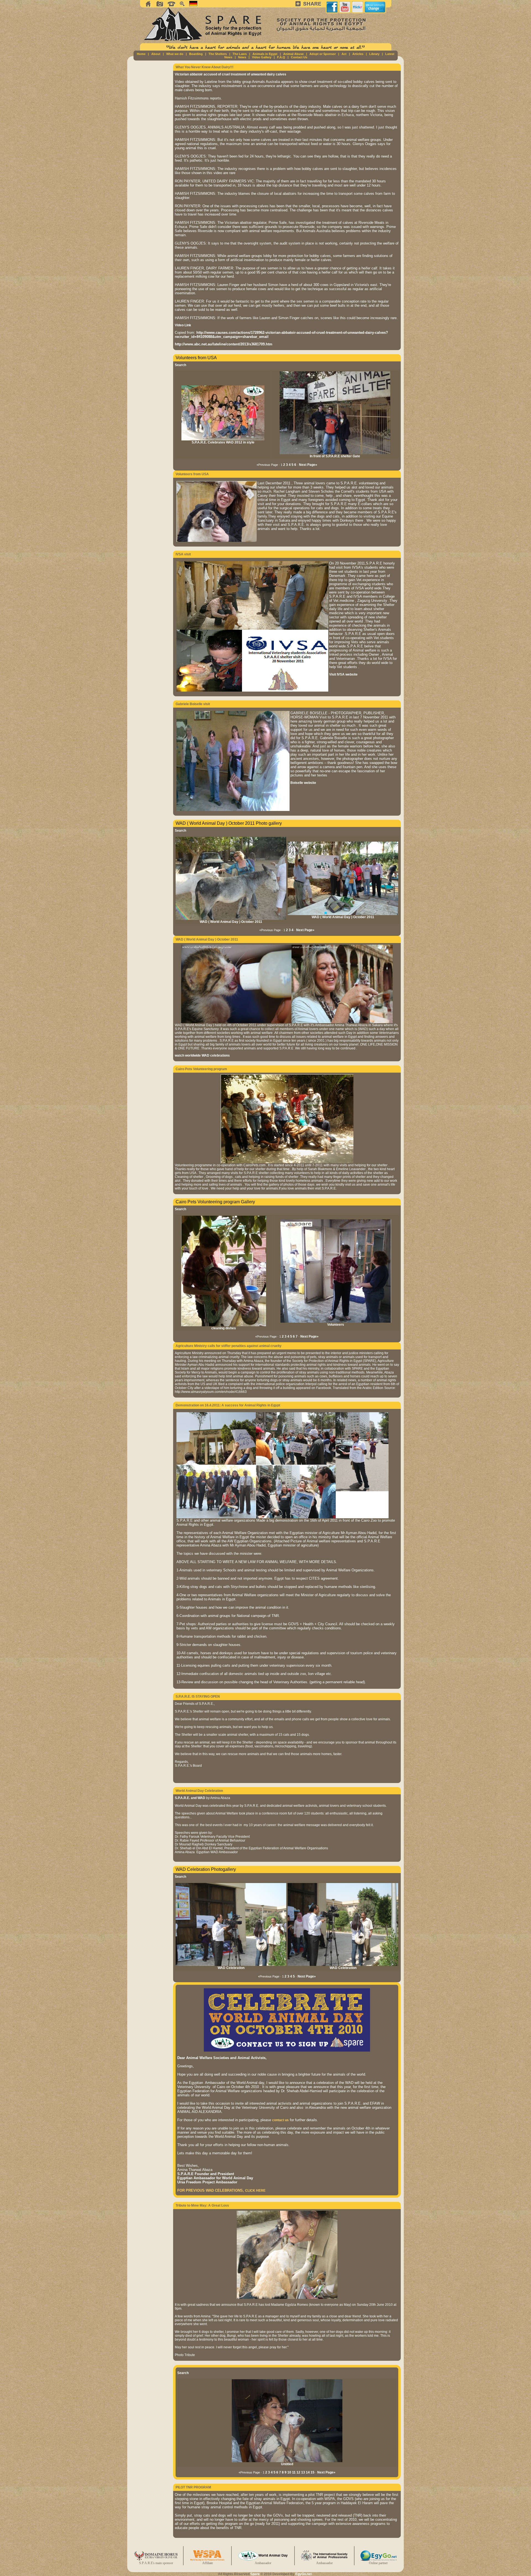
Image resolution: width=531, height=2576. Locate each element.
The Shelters (218, 54)
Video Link (183, 325)
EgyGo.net (304, 2574)
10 (289, 2472)
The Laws (240, 54)
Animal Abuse (293, 54)
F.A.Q (281, 57)
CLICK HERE (255, 2191)
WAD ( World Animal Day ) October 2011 (231, 922)
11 (294, 2472)
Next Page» (308, 465)
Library (374, 54)
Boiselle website (303, 783)
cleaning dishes (224, 1328)
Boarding (196, 54)
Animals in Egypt (265, 54)
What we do (175, 54)
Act (344, 54)
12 (298, 2472)
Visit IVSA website (343, 674)
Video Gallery (262, 57)
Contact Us (299, 57)
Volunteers (336, 1325)
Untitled (287, 2464)
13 (303, 2472)
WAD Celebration (231, 1968)
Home (141, 54)
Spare (255, 2574)
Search (180, 365)
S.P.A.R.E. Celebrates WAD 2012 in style (223, 442)
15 (313, 2472)
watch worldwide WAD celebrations (202, 1055)
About (156, 54)
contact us (280, 2120)
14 (308, 2472)
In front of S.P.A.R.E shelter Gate (335, 456)
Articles (358, 54)
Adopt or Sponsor (323, 54)
